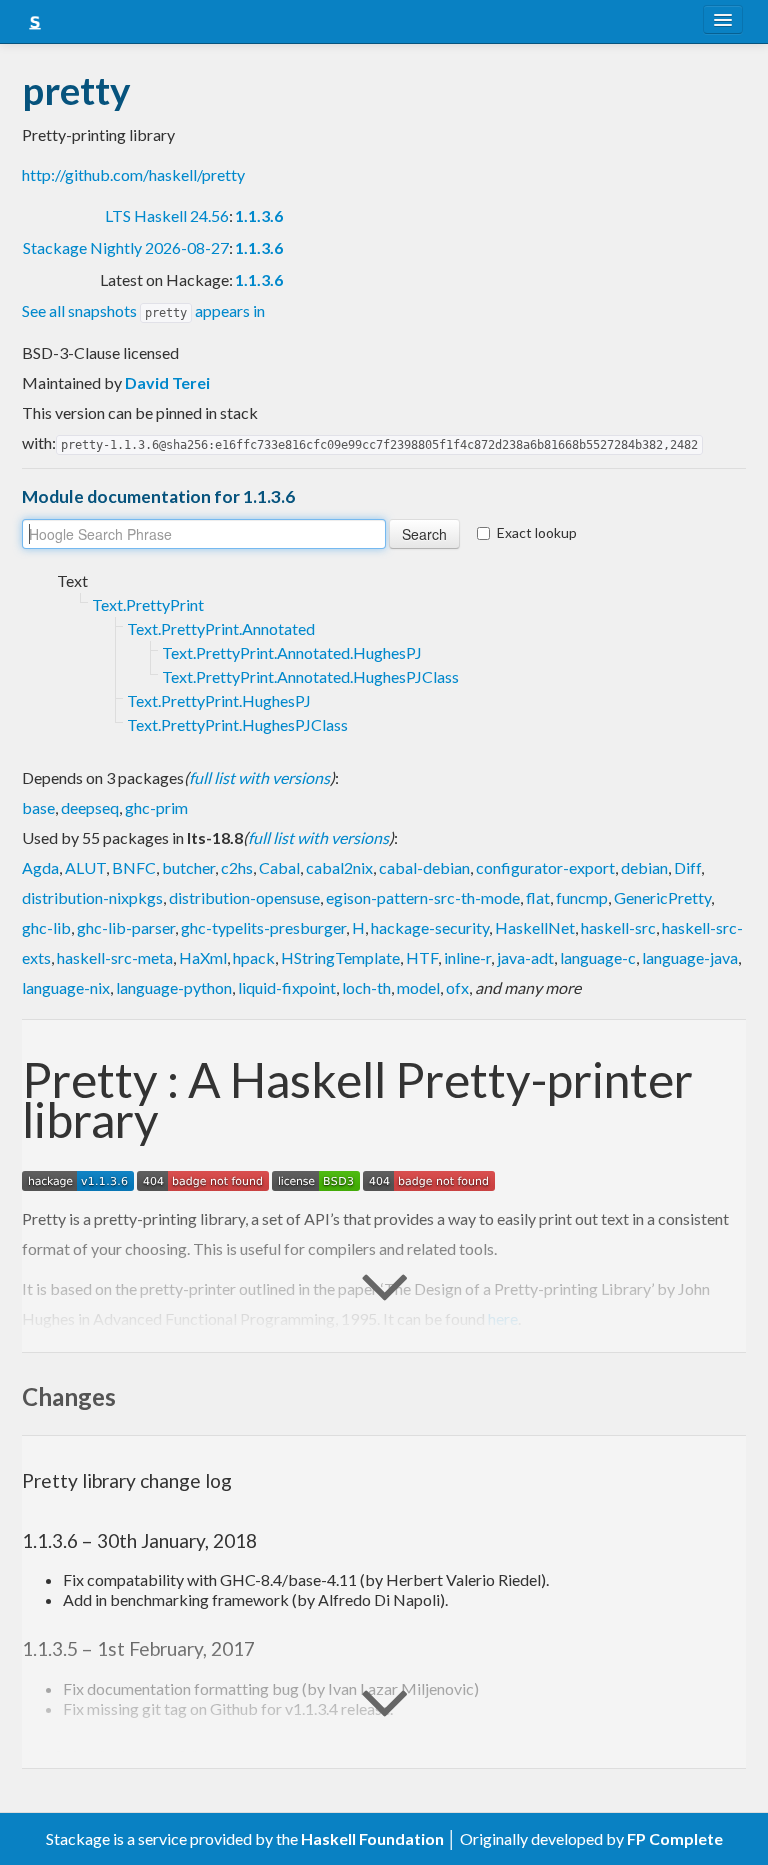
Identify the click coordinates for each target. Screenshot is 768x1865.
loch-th (366, 987)
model (418, 987)
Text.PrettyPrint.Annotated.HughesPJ (292, 652)
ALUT (85, 867)
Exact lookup (537, 532)
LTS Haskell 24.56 (167, 215)
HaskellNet (535, 927)
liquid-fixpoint (287, 987)
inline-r (467, 957)
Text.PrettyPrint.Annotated (221, 628)
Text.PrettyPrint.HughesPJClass (237, 724)
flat (538, 897)
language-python (174, 987)
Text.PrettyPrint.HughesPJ (219, 700)
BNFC (134, 867)
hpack (254, 957)
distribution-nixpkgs (92, 897)
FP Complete (675, 1838)
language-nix (66, 987)
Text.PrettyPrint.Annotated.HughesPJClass (310, 676)
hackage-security (430, 927)
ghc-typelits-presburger (263, 927)
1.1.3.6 (259, 215)
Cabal (279, 867)
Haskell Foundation (372, 1838)
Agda (40, 867)
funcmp (582, 897)
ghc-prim (156, 807)
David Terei (167, 382)
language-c (598, 957)
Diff (687, 867)
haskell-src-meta (115, 957)
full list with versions (259, 777)
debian (644, 867)
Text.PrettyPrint (148, 604)
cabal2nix (339, 867)
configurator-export (545, 867)
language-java (690, 957)
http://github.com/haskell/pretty (133, 174)
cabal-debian (424, 867)
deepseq (90, 807)
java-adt (525, 957)
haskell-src (618, 927)
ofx (457, 987)
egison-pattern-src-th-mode (423, 897)
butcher (188, 867)
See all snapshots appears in (143, 310)
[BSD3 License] (316, 1178)
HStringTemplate (340, 957)
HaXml (203, 957)
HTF (422, 957)
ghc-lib (46, 927)
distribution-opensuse (244, 897)
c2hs (237, 867)
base (38, 807)
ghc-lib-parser (126, 927)
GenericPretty (662, 897)
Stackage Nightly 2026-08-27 (126, 247)
